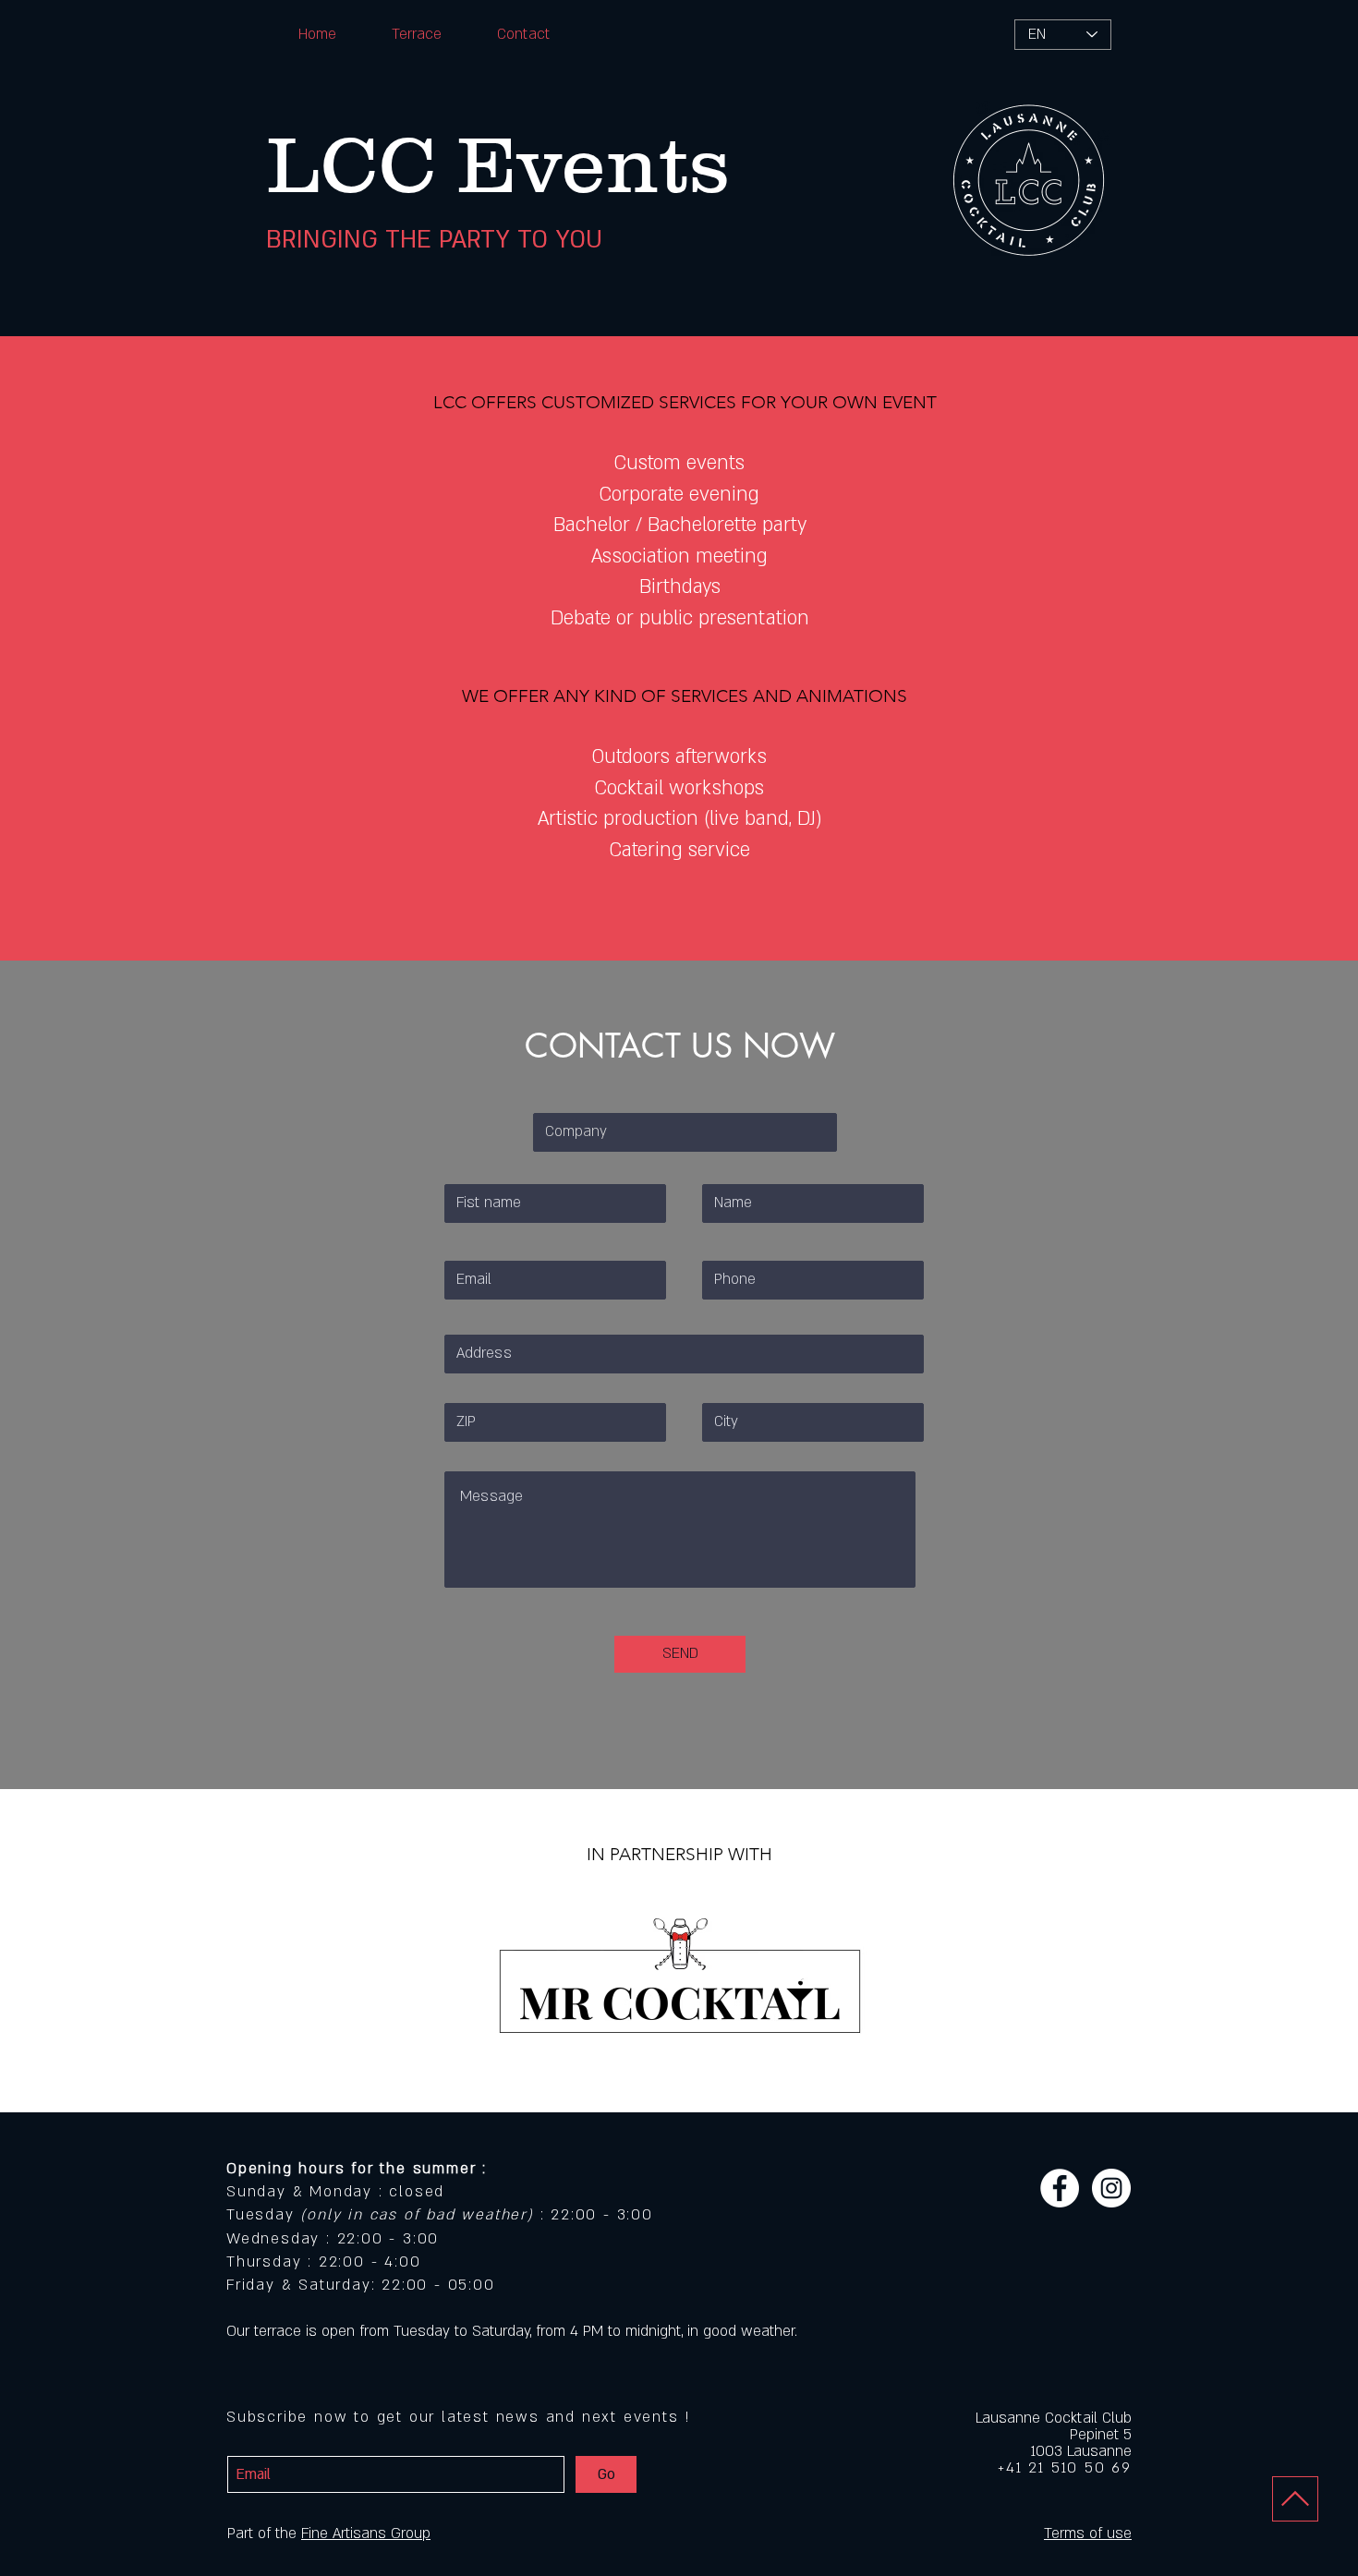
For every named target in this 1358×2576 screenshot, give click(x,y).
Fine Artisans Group (366, 2534)
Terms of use (1088, 2534)
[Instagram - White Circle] (1111, 2188)
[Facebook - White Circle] (1060, 2188)
